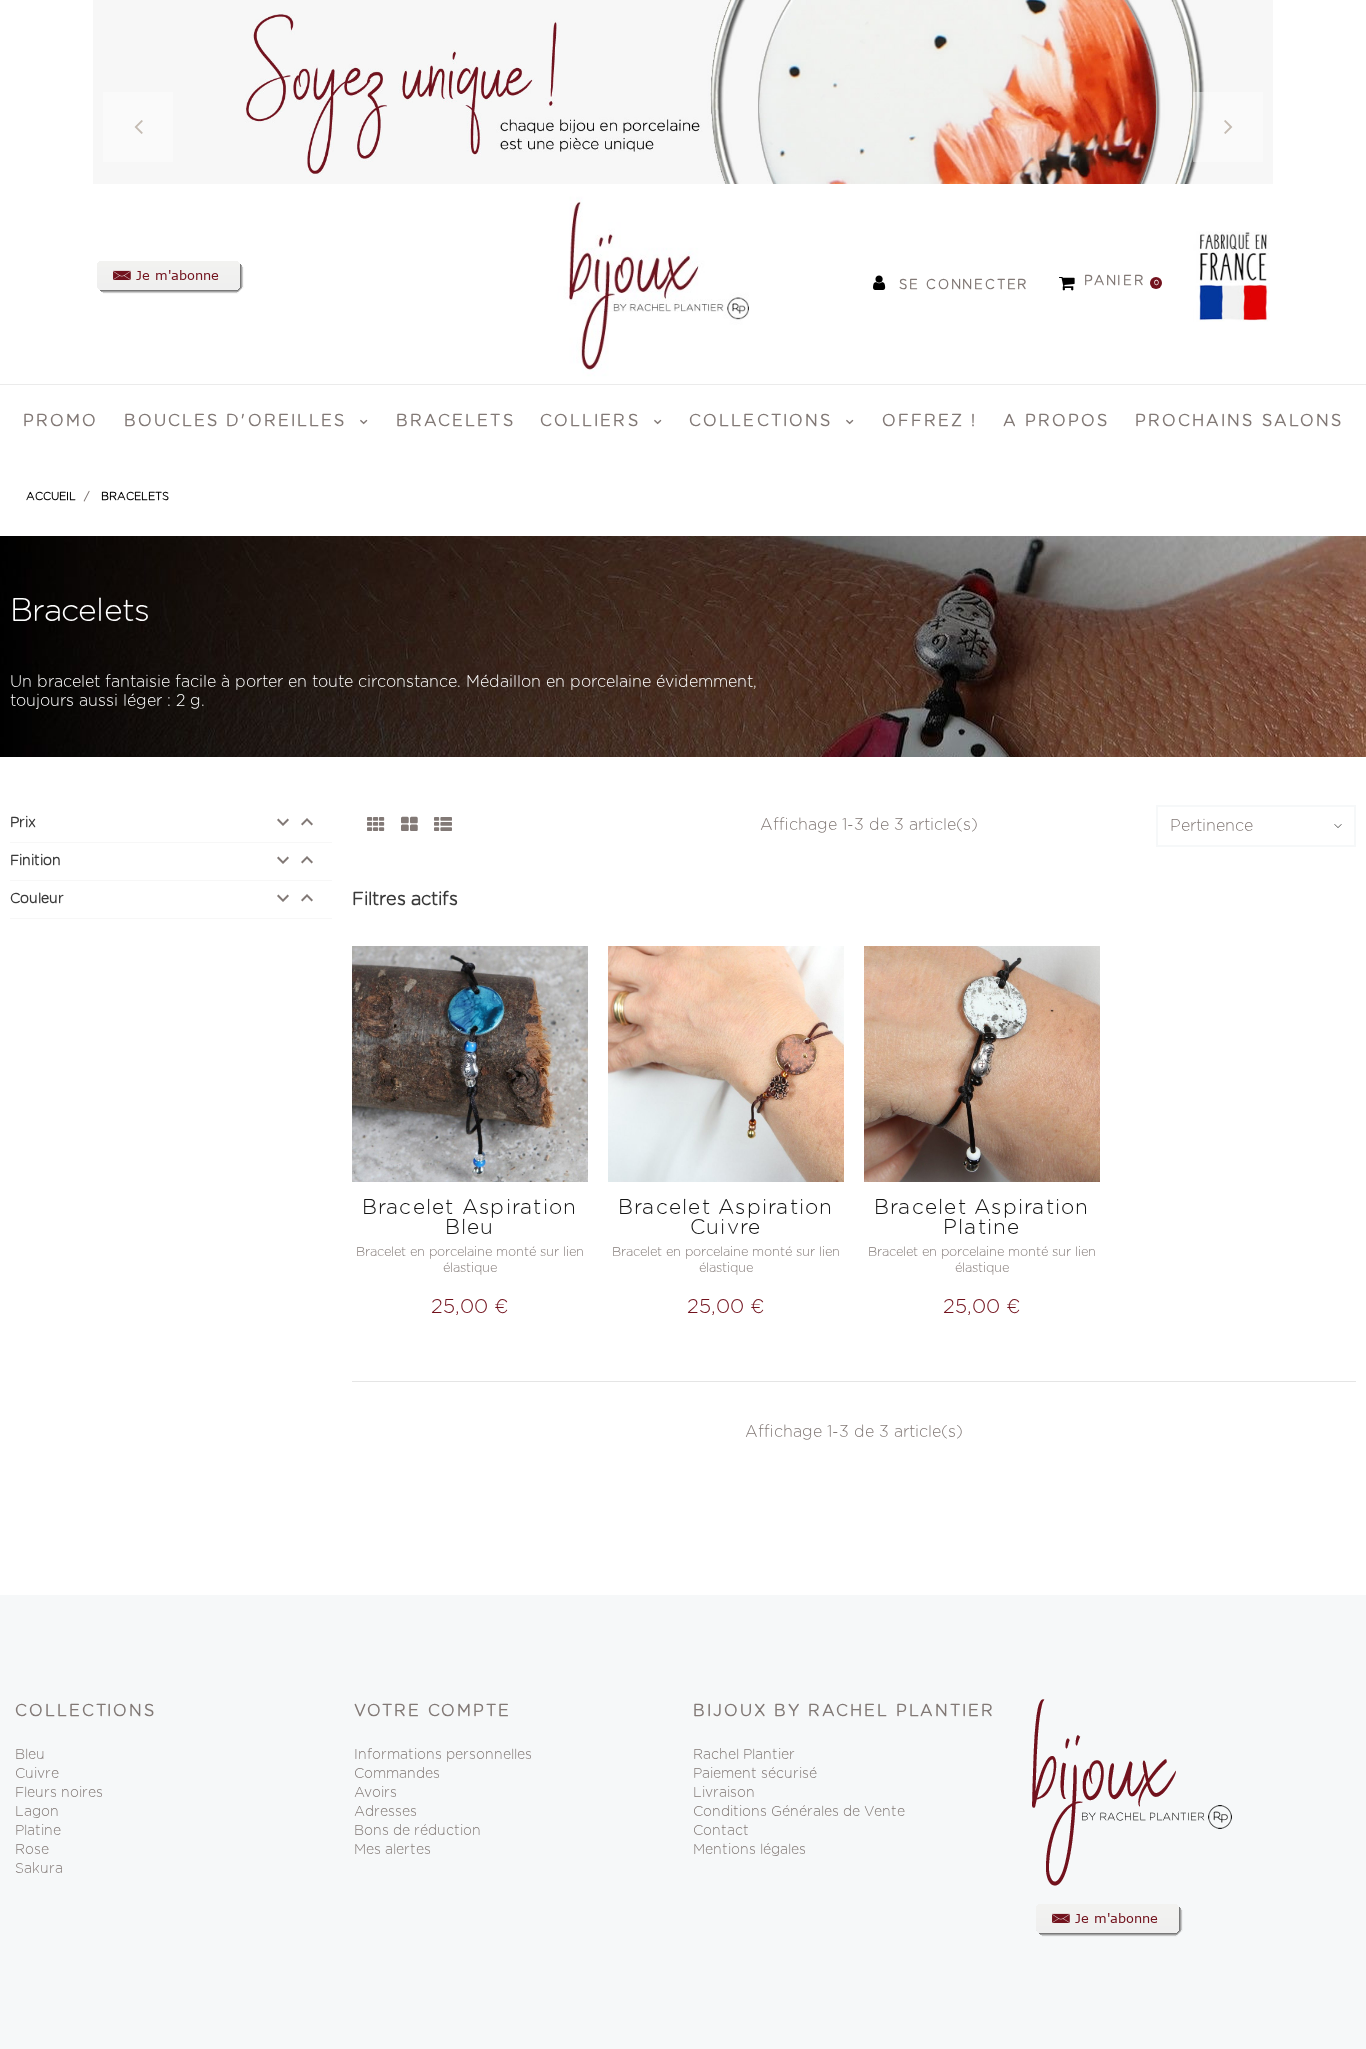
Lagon (37, 1812)
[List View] (409, 826)
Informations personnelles (443, 1755)
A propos (1056, 421)
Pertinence (1211, 826)
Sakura (39, 1869)
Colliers (593, 421)
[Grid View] (376, 826)
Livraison (724, 1793)
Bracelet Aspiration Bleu (470, 1217)
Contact (721, 1831)
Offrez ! (930, 421)
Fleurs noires (59, 1793)
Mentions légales (749, 1850)
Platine (38, 1831)
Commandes (397, 1774)
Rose (32, 1850)
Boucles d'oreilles (239, 421)
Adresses (385, 1812)
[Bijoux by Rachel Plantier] (633, 283)
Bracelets (455, 421)
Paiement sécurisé (755, 1774)
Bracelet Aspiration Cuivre (726, 1217)
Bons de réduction (417, 1831)
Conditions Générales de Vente (799, 1812)
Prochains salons (1239, 421)
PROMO (61, 421)
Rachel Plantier (744, 1755)
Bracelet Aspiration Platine (982, 1217)
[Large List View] (443, 826)
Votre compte (432, 1711)
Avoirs (375, 1793)
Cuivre (37, 1774)
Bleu (30, 1755)
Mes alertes (392, 1850)
